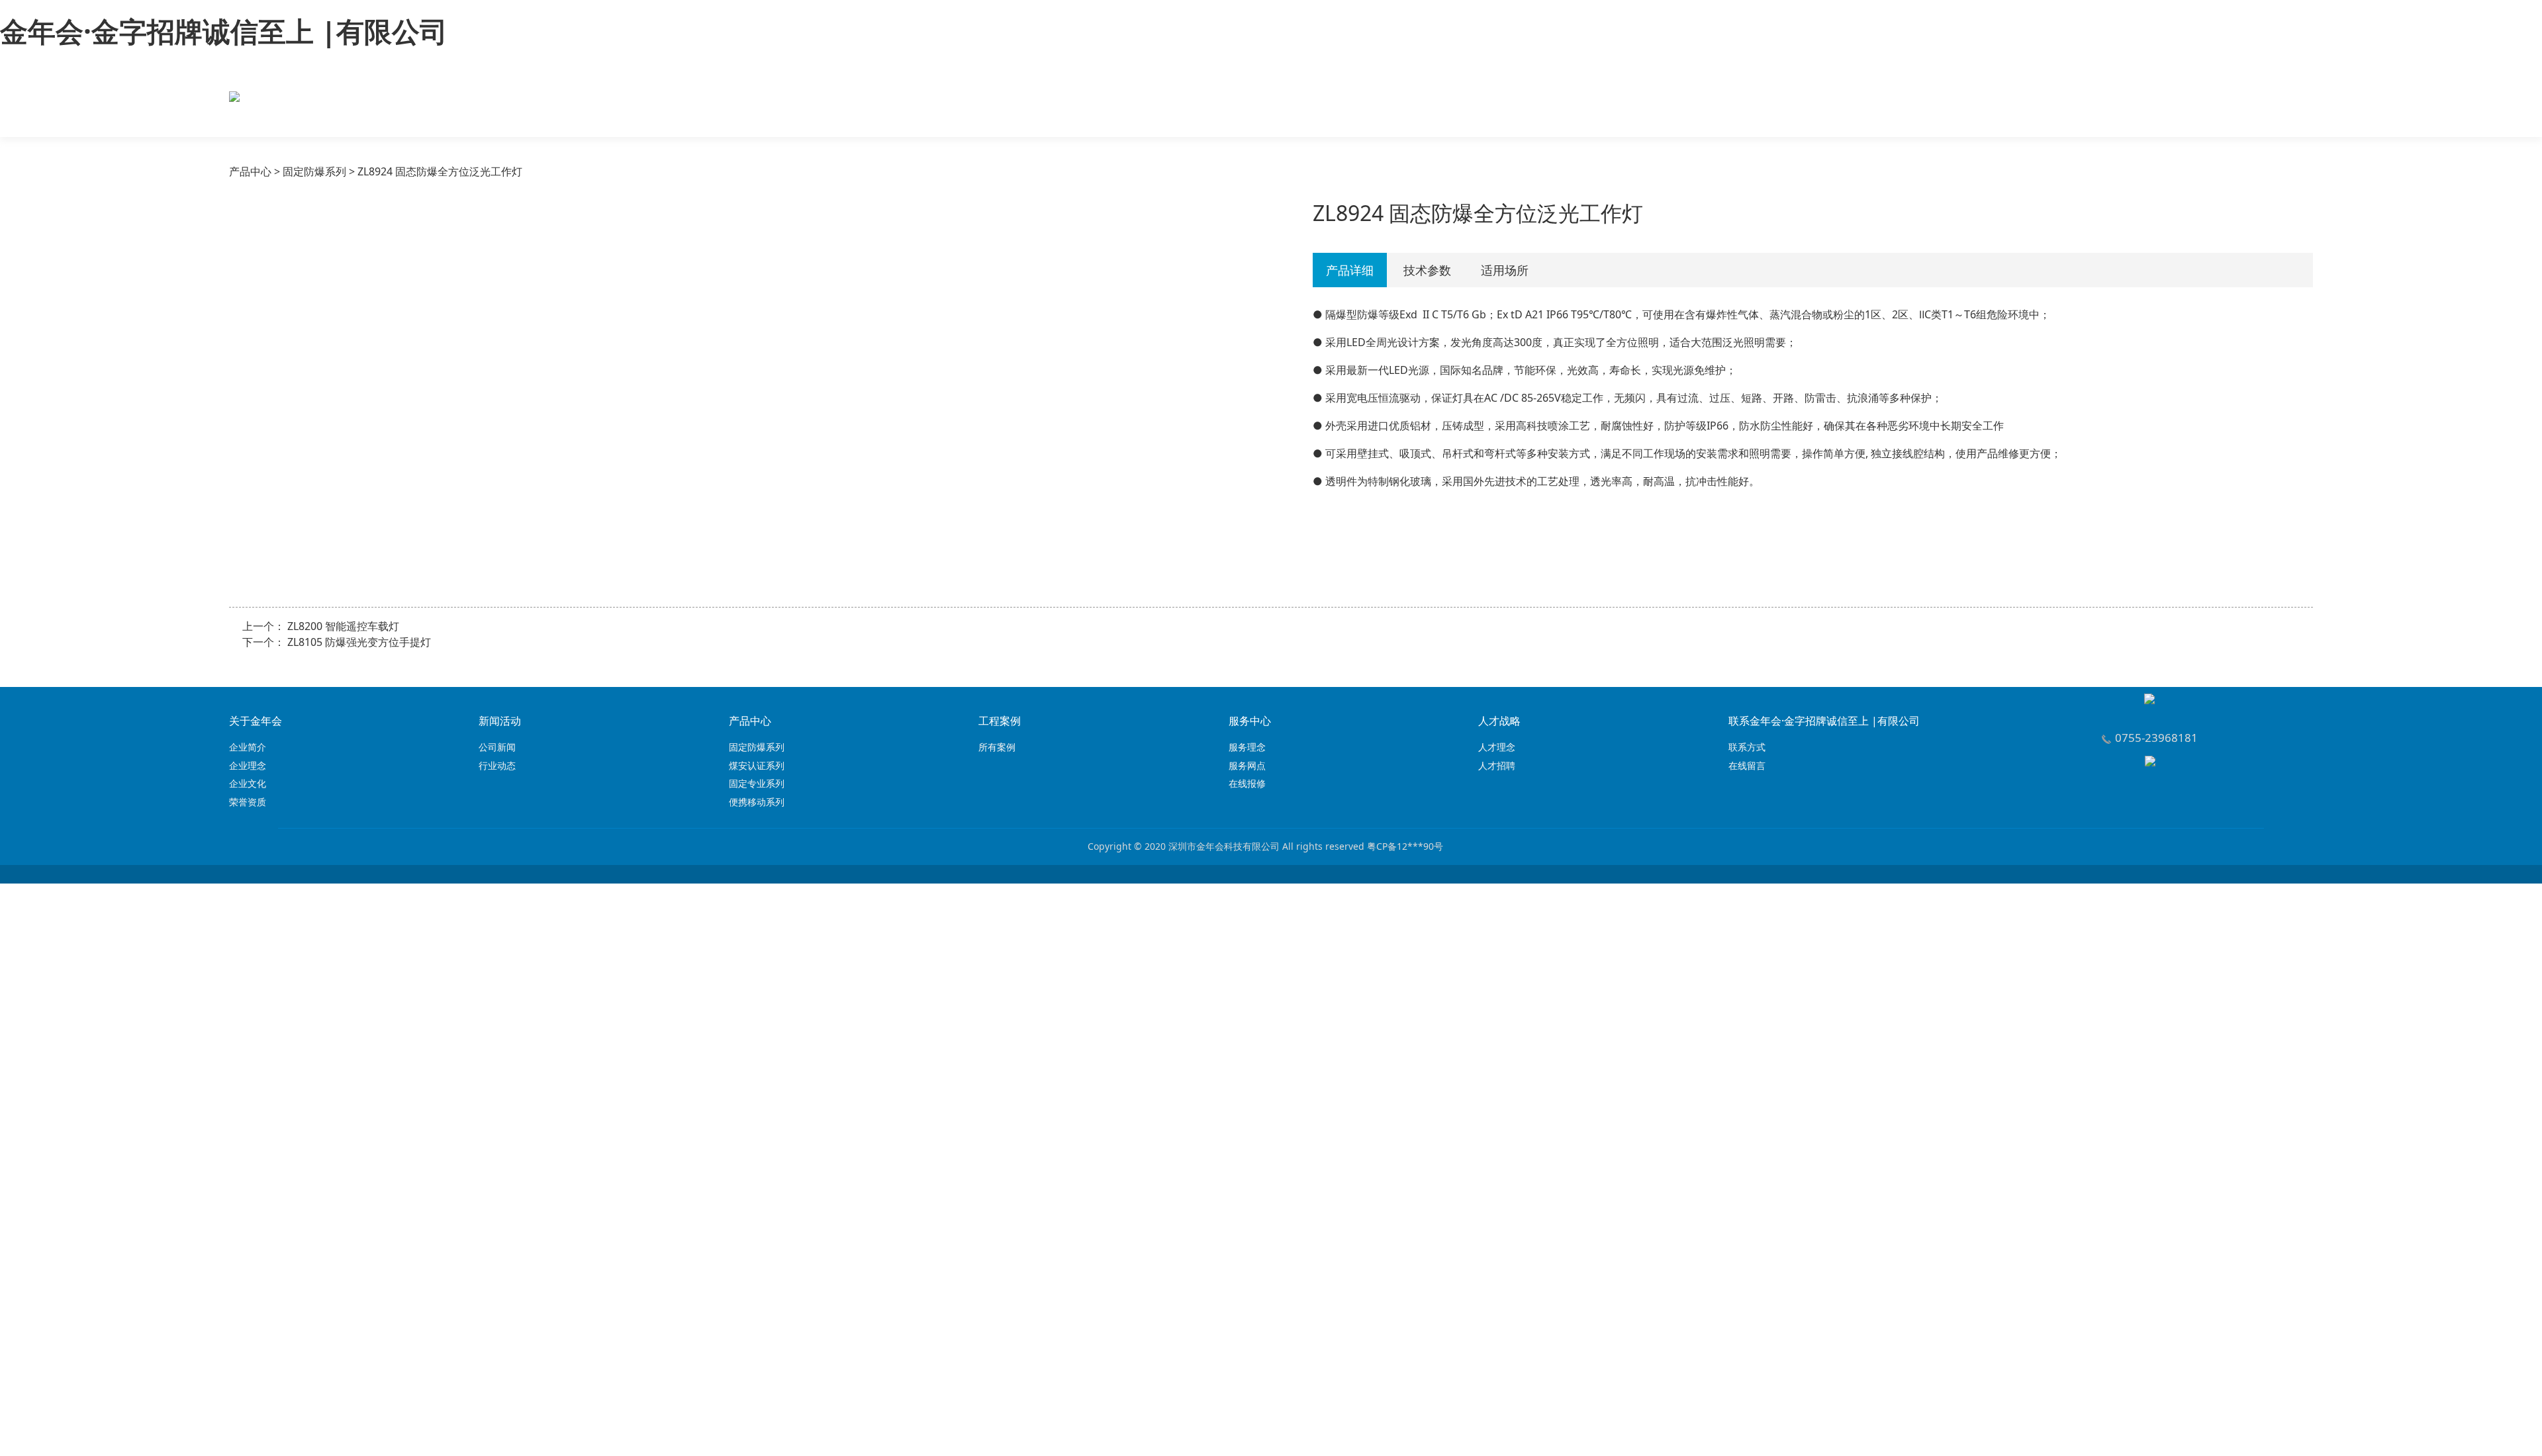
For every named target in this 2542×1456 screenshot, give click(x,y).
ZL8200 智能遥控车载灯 (343, 626)
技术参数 (1427, 270)
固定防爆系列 (314, 171)
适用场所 (1505, 270)
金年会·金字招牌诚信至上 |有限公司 (224, 31)
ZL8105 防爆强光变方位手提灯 (359, 642)
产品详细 (1350, 270)
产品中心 (250, 171)
